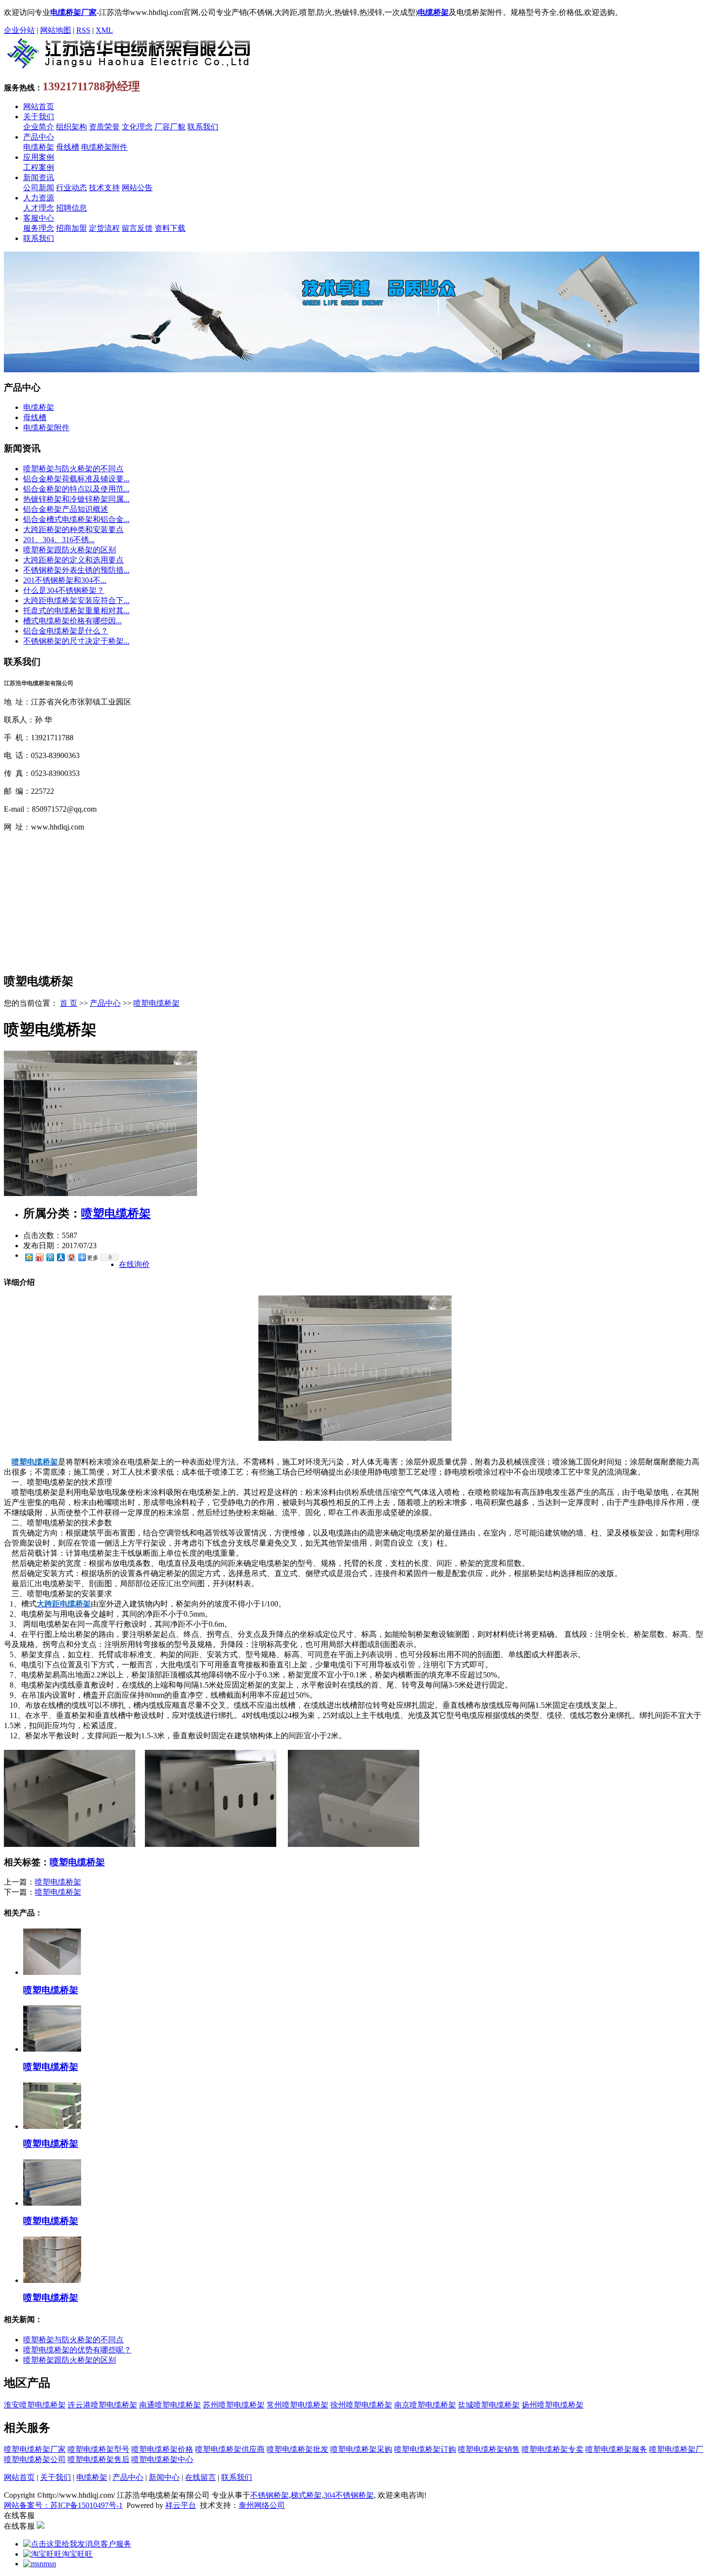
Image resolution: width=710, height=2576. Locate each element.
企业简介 (39, 127)
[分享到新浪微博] (39, 1257)
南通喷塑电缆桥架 (170, 2405)
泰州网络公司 (262, 2505)
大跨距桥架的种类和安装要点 (73, 529)
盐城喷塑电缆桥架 (489, 2405)
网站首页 (39, 106)
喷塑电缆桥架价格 (162, 2449)
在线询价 (134, 1264)
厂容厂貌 (170, 127)
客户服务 (116, 2544)
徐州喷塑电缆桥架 (361, 2405)
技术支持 (104, 188)
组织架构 (71, 127)
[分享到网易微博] (71, 1257)
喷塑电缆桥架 (156, 1003)
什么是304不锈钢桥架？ (64, 590)
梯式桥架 (306, 2495)
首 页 (69, 1003)
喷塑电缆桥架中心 (162, 2459)
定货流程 (104, 228)
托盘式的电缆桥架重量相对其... (76, 611)
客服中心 (39, 218)
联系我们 (203, 127)
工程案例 (39, 167)
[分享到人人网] (60, 1257)
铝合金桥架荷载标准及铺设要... (76, 479)
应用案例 (39, 157)
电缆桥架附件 (104, 147)
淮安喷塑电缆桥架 (35, 2405)
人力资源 (39, 198)
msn (50, 2564)
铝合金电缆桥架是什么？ (66, 631)
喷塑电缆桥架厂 (676, 2449)
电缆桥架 (39, 147)
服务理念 (39, 228)
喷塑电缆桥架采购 (361, 2449)
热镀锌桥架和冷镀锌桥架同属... (76, 499)
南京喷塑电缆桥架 (425, 2405)
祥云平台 (181, 2505)
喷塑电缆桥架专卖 (553, 2449)
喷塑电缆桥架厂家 (35, 2449)
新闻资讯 (39, 177)
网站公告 (137, 188)
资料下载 (170, 228)
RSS (83, 30)
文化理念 (137, 127)
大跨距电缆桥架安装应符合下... (76, 600)
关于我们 (39, 117)
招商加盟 (71, 228)
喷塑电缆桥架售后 (99, 2459)
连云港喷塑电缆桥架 (102, 2405)
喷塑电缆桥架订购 (425, 2449)
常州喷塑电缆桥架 (298, 2405)
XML (104, 30)
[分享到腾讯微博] (50, 1257)
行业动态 (71, 188)
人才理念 (39, 208)
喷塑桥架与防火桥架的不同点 (73, 469)
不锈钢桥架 (270, 2495)
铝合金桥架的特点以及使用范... (76, 489)
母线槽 (68, 147)
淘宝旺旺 (77, 2554)
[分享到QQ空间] (28, 1257)
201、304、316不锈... (59, 540)
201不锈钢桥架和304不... (65, 580)
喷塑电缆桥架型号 (99, 2449)
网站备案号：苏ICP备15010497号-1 (63, 2505)
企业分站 (19, 30)
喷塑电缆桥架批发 (298, 2449)
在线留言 (200, 2477)
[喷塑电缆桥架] (100, 1193)
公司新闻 (39, 188)
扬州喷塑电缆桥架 (553, 2405)
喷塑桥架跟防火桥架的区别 (70, 550)
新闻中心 (164, 2477)
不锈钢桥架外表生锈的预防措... (76, 570)
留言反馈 (137, 228)
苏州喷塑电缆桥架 (234, 2405)
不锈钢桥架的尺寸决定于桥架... (76, 641)
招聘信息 (71, 208)
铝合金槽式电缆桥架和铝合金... (76, 519)
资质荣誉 (104, 127)
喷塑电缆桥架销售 (489, 2449)
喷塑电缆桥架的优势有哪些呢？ (77, 2350)
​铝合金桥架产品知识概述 (66, 509)
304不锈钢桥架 (349, 2495)
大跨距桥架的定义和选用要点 (73, 560)
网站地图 (56, 30)
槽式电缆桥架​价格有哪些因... (72, 621)
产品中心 (39, 137)
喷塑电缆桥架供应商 (230, 2449)
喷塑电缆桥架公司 (35, 2459)
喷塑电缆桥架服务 (616, 2449)
